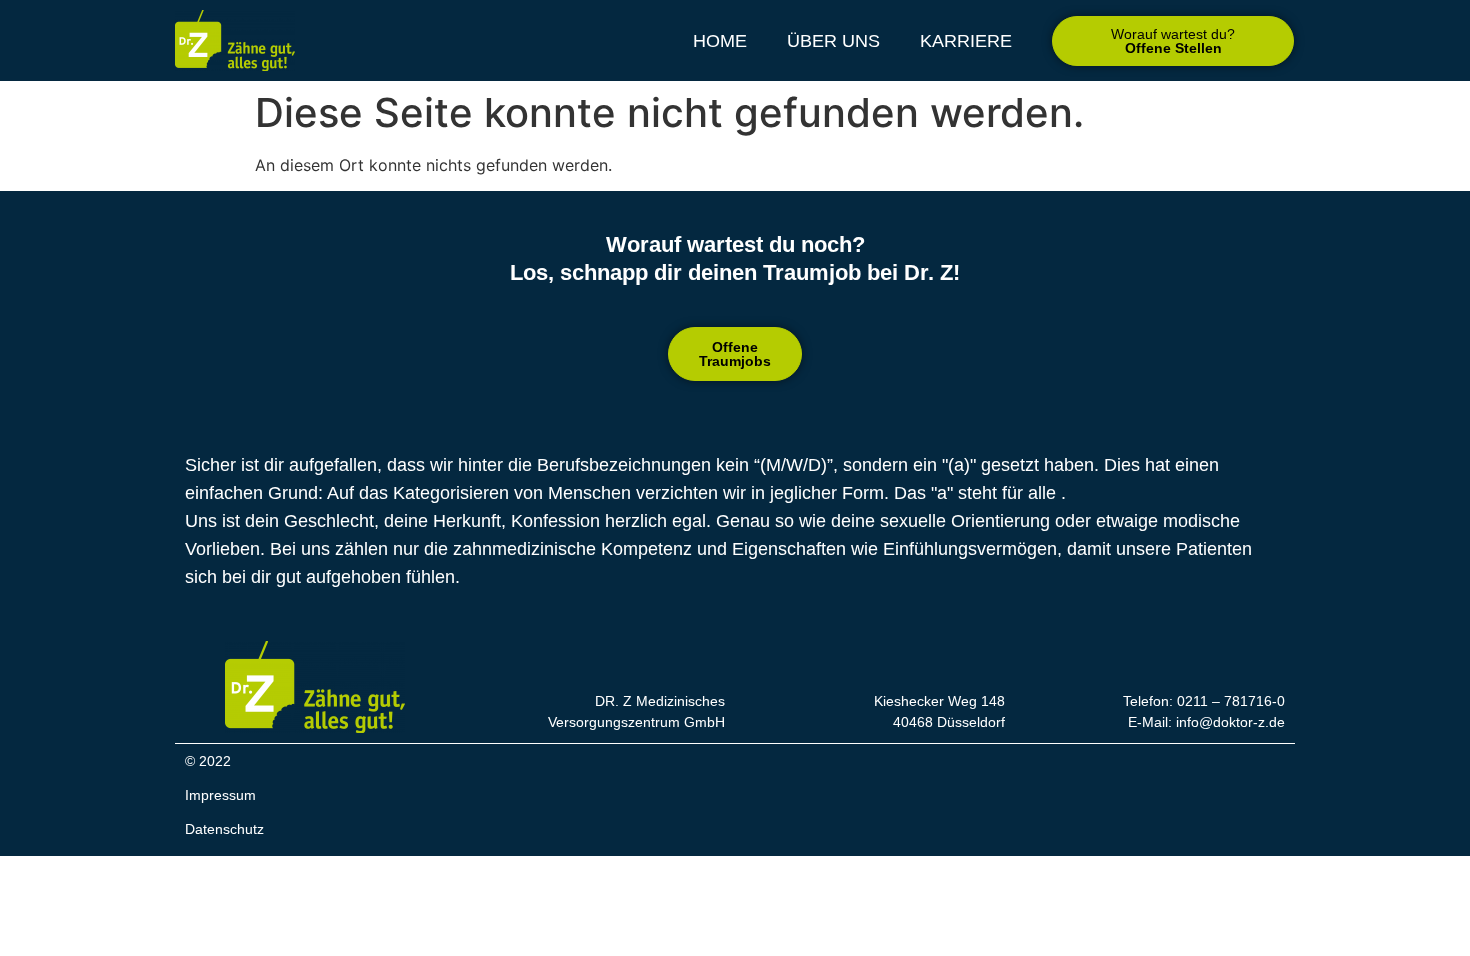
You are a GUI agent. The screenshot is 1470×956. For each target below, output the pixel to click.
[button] (1173, 41)
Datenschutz (224, 829)
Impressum (220, 795)
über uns (833, 41)
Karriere (966, 41)
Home (720, 41)
